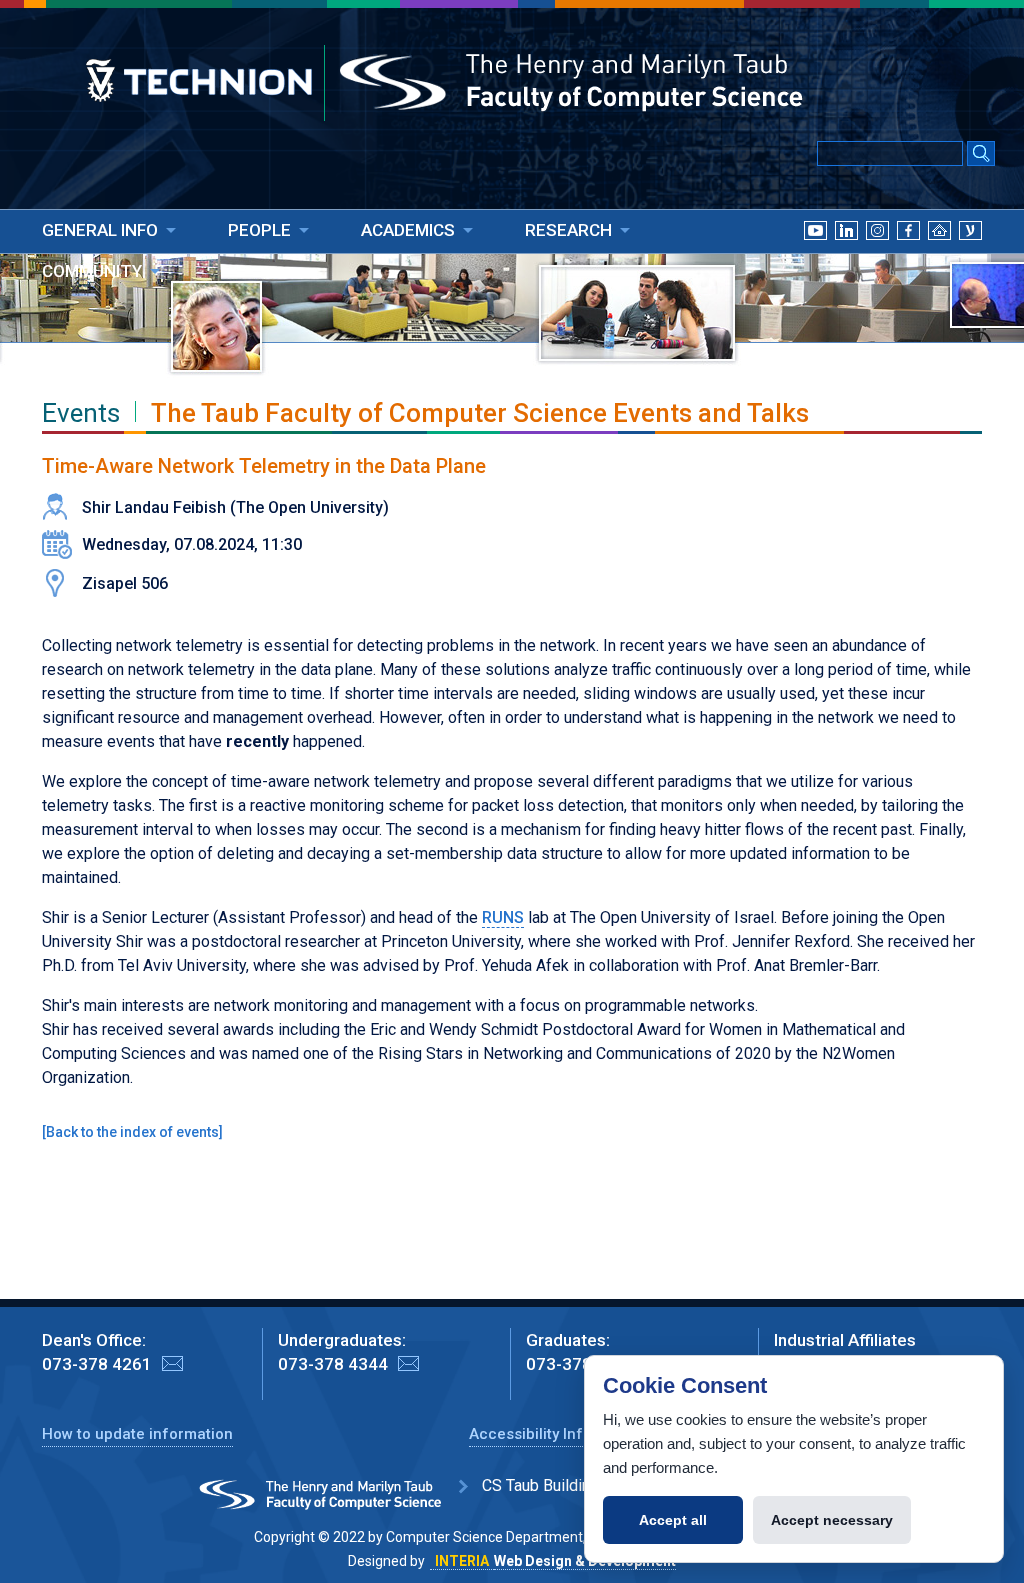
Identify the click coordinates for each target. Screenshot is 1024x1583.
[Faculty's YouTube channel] (815, 255)
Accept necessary (832, 1520)
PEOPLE (259, 230)
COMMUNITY (92, 271)
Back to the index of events (132, 1132)
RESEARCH (568, 230)
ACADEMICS (408, 230)
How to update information (137, 1434)
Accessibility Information (558, 1434)
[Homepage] (939, 255)
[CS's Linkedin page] (846, 255)
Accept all (673, 1520)
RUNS (503, 917)
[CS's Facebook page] (908, 255)
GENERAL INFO (100, 230)
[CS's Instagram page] (877, 255)
